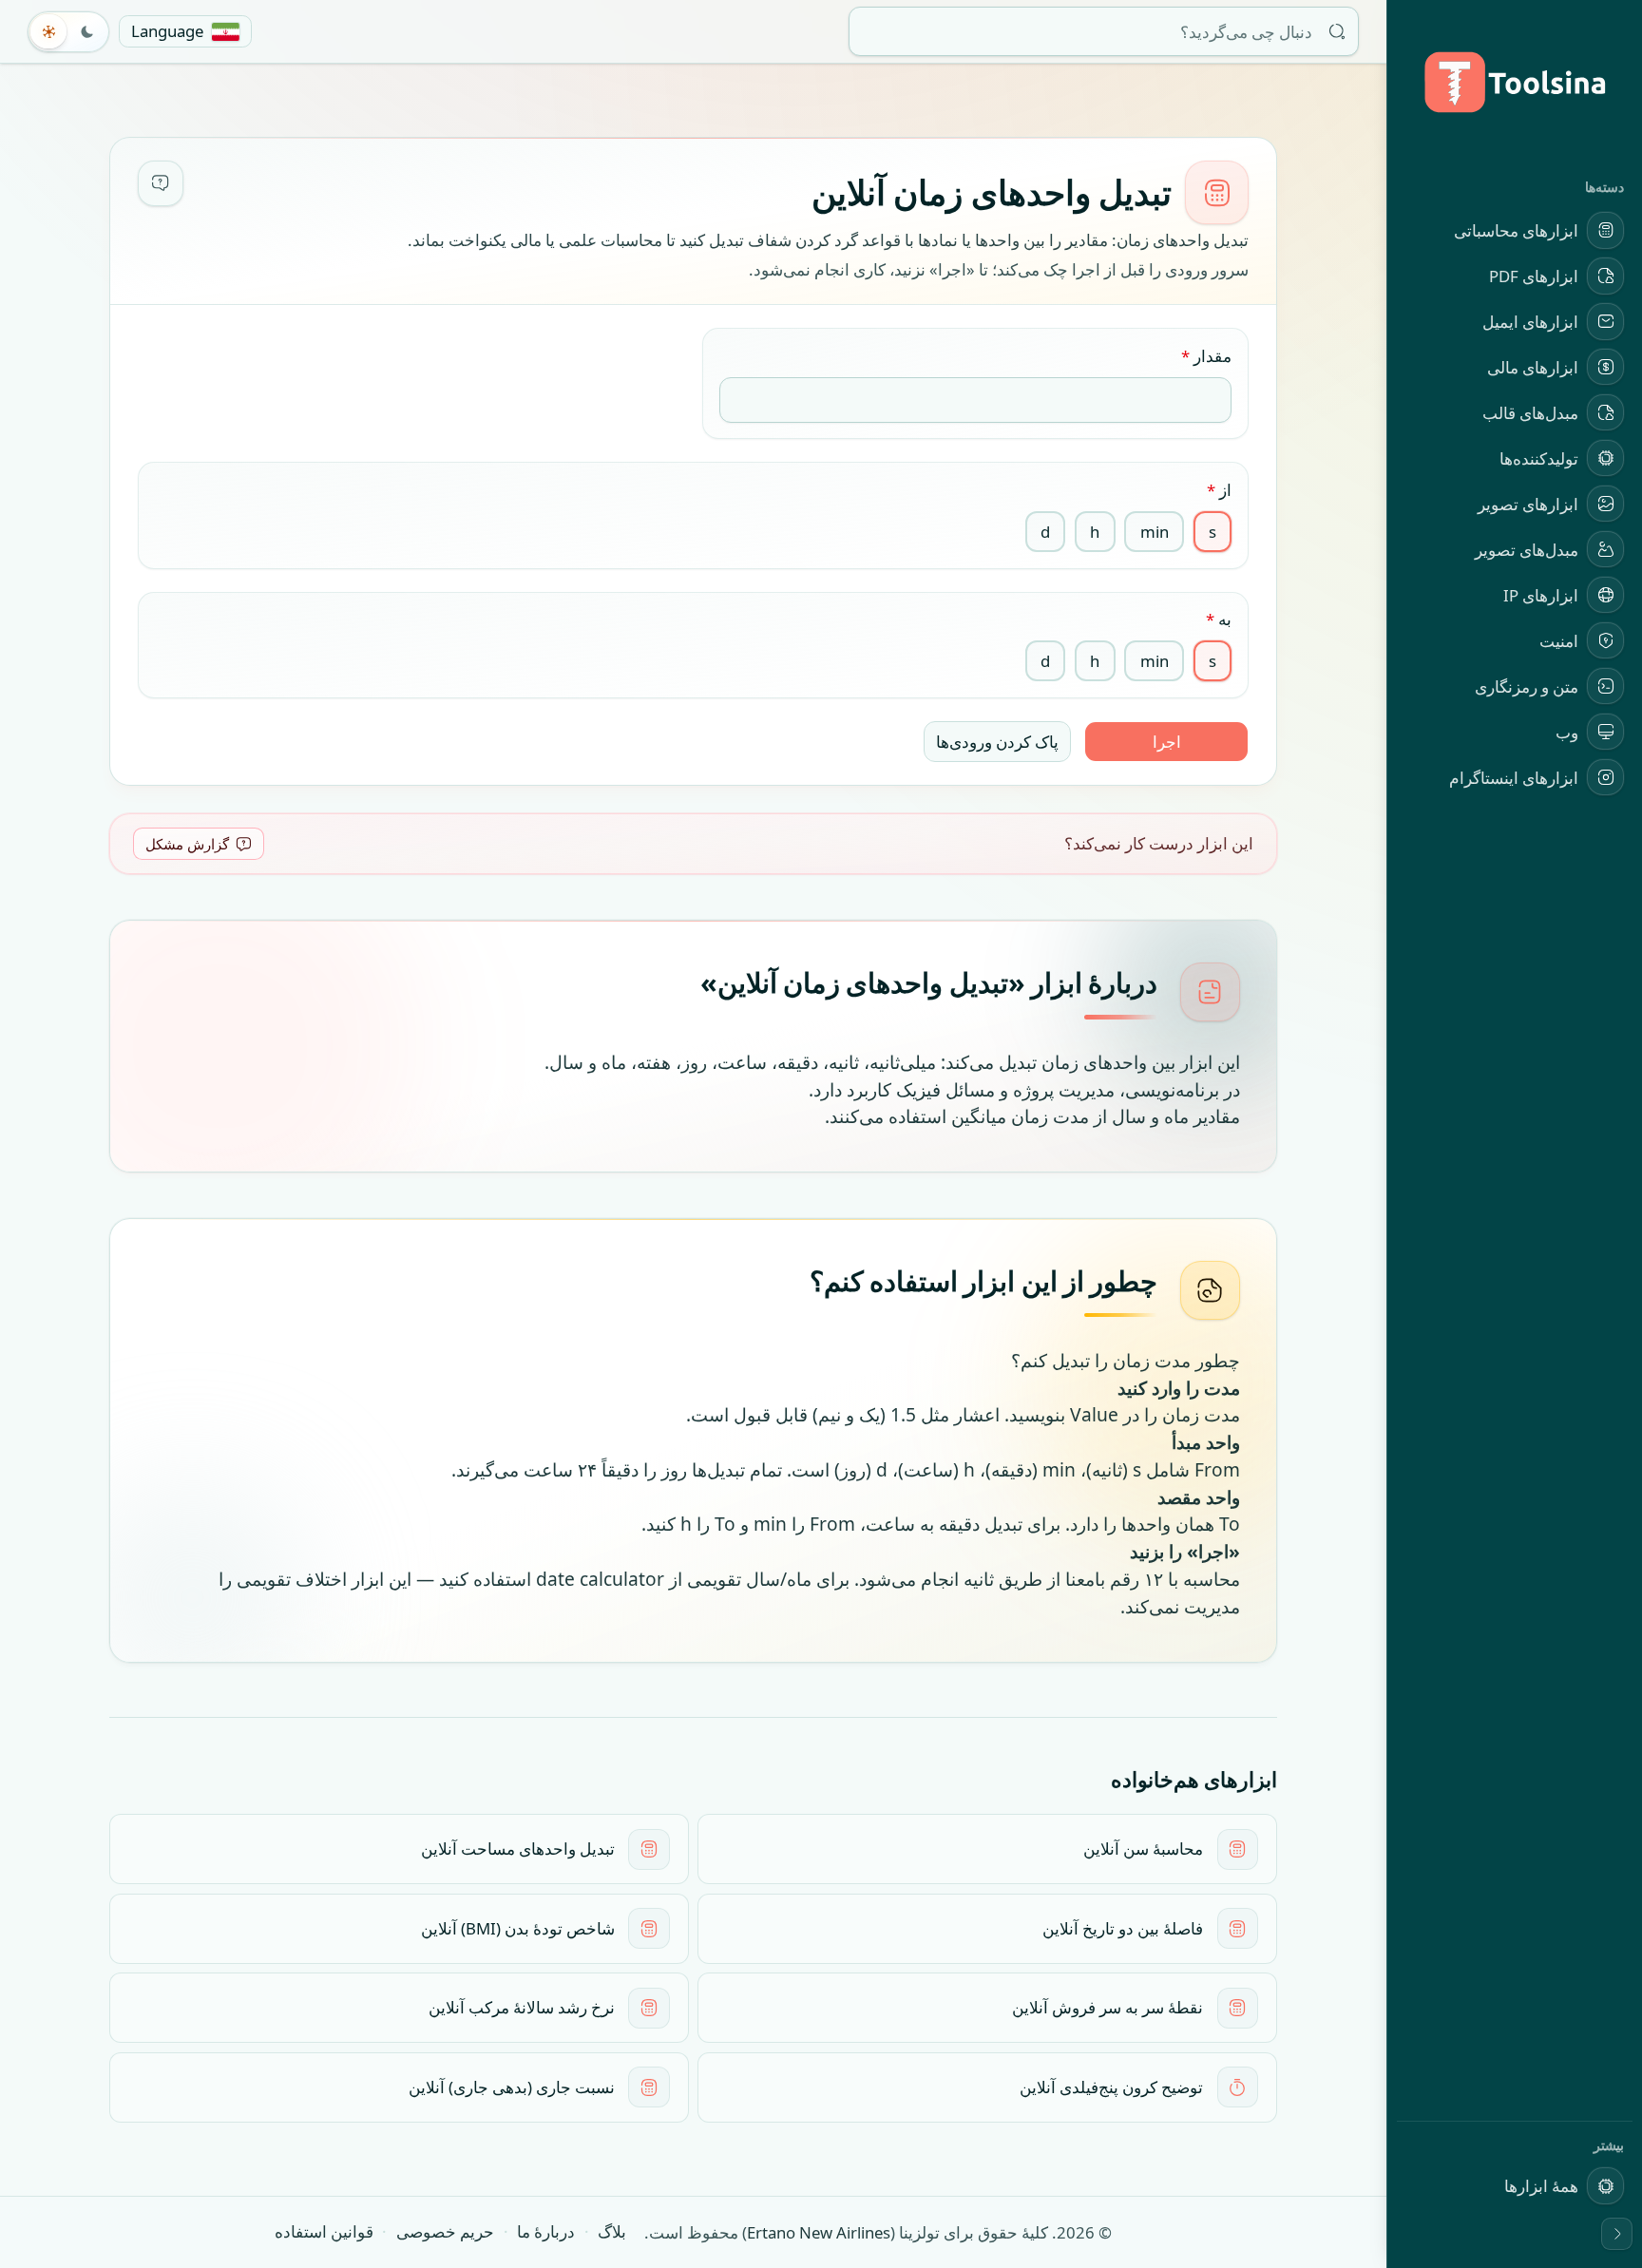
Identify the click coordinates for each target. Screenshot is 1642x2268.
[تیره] (87, 31)
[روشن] (49, 31)
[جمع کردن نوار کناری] (1617, 2234)
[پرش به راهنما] (161, 183)
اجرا (1167, 742)
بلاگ (612, 2231)
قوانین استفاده (324, 2231)
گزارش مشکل (187, 844)
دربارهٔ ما (546, 2231)
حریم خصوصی (445, 2231)
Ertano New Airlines (819, 2232)
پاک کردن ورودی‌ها (997, 742)
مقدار (1206, 356)
